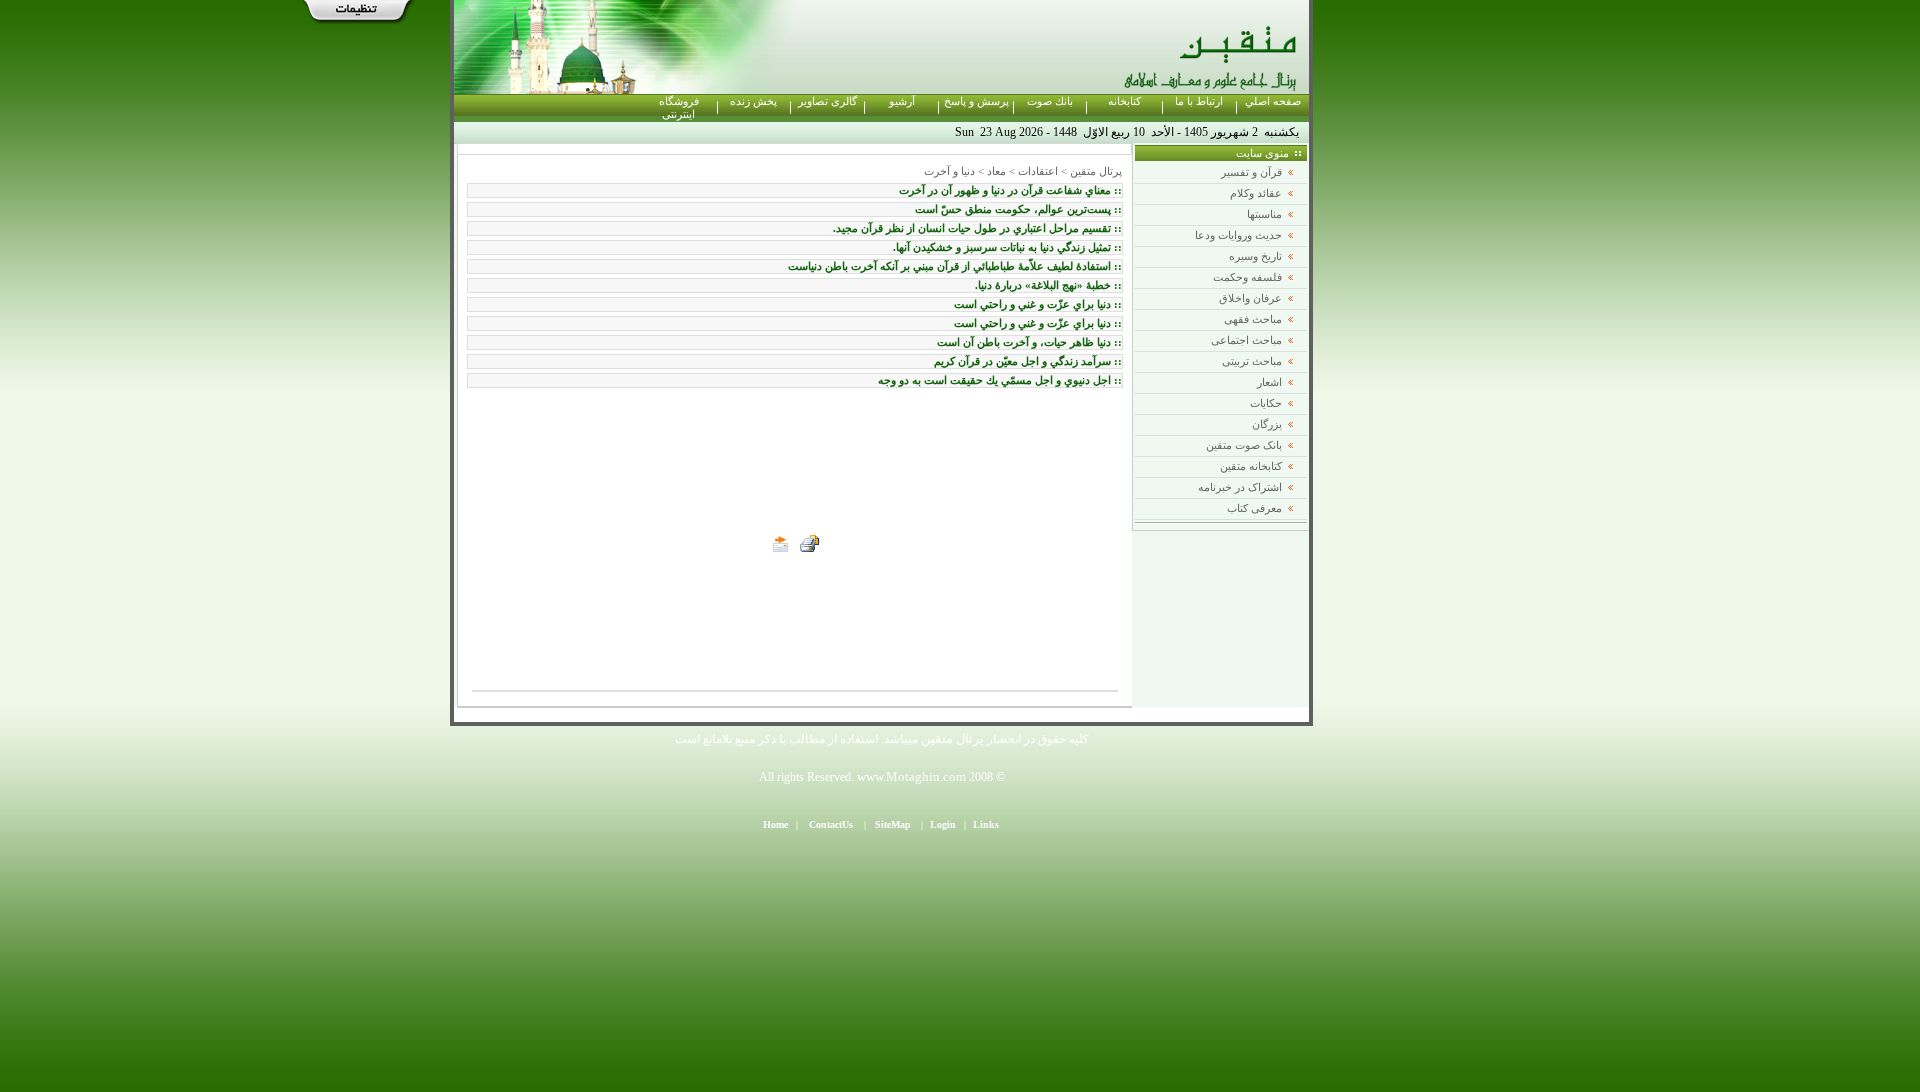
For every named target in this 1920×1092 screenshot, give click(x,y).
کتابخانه (1124, 101)
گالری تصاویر (827, 101)
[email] (781, 543)
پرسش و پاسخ (976, 101)
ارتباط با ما (1199, 101)
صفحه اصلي (1273, 101)
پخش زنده (753, 101)
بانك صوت (1050, 101)
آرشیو (902, 101)
